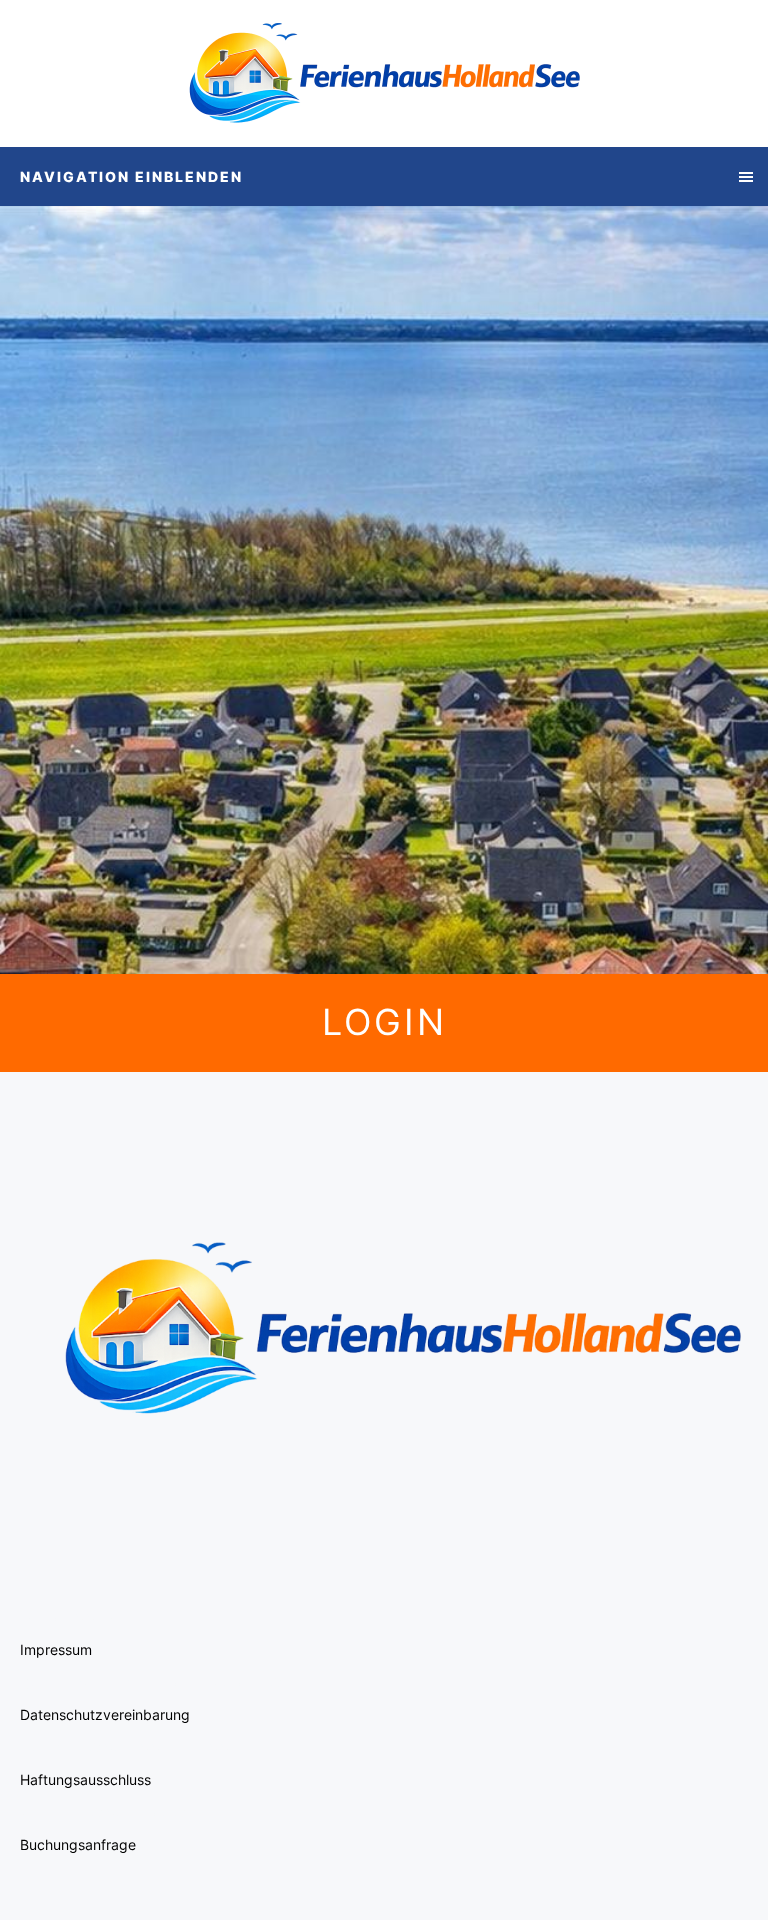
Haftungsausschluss (85, 1779)
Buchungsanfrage (78, 1844)
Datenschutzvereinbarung (105, 1714)
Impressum (56, 1649)
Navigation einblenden (131, 176)
